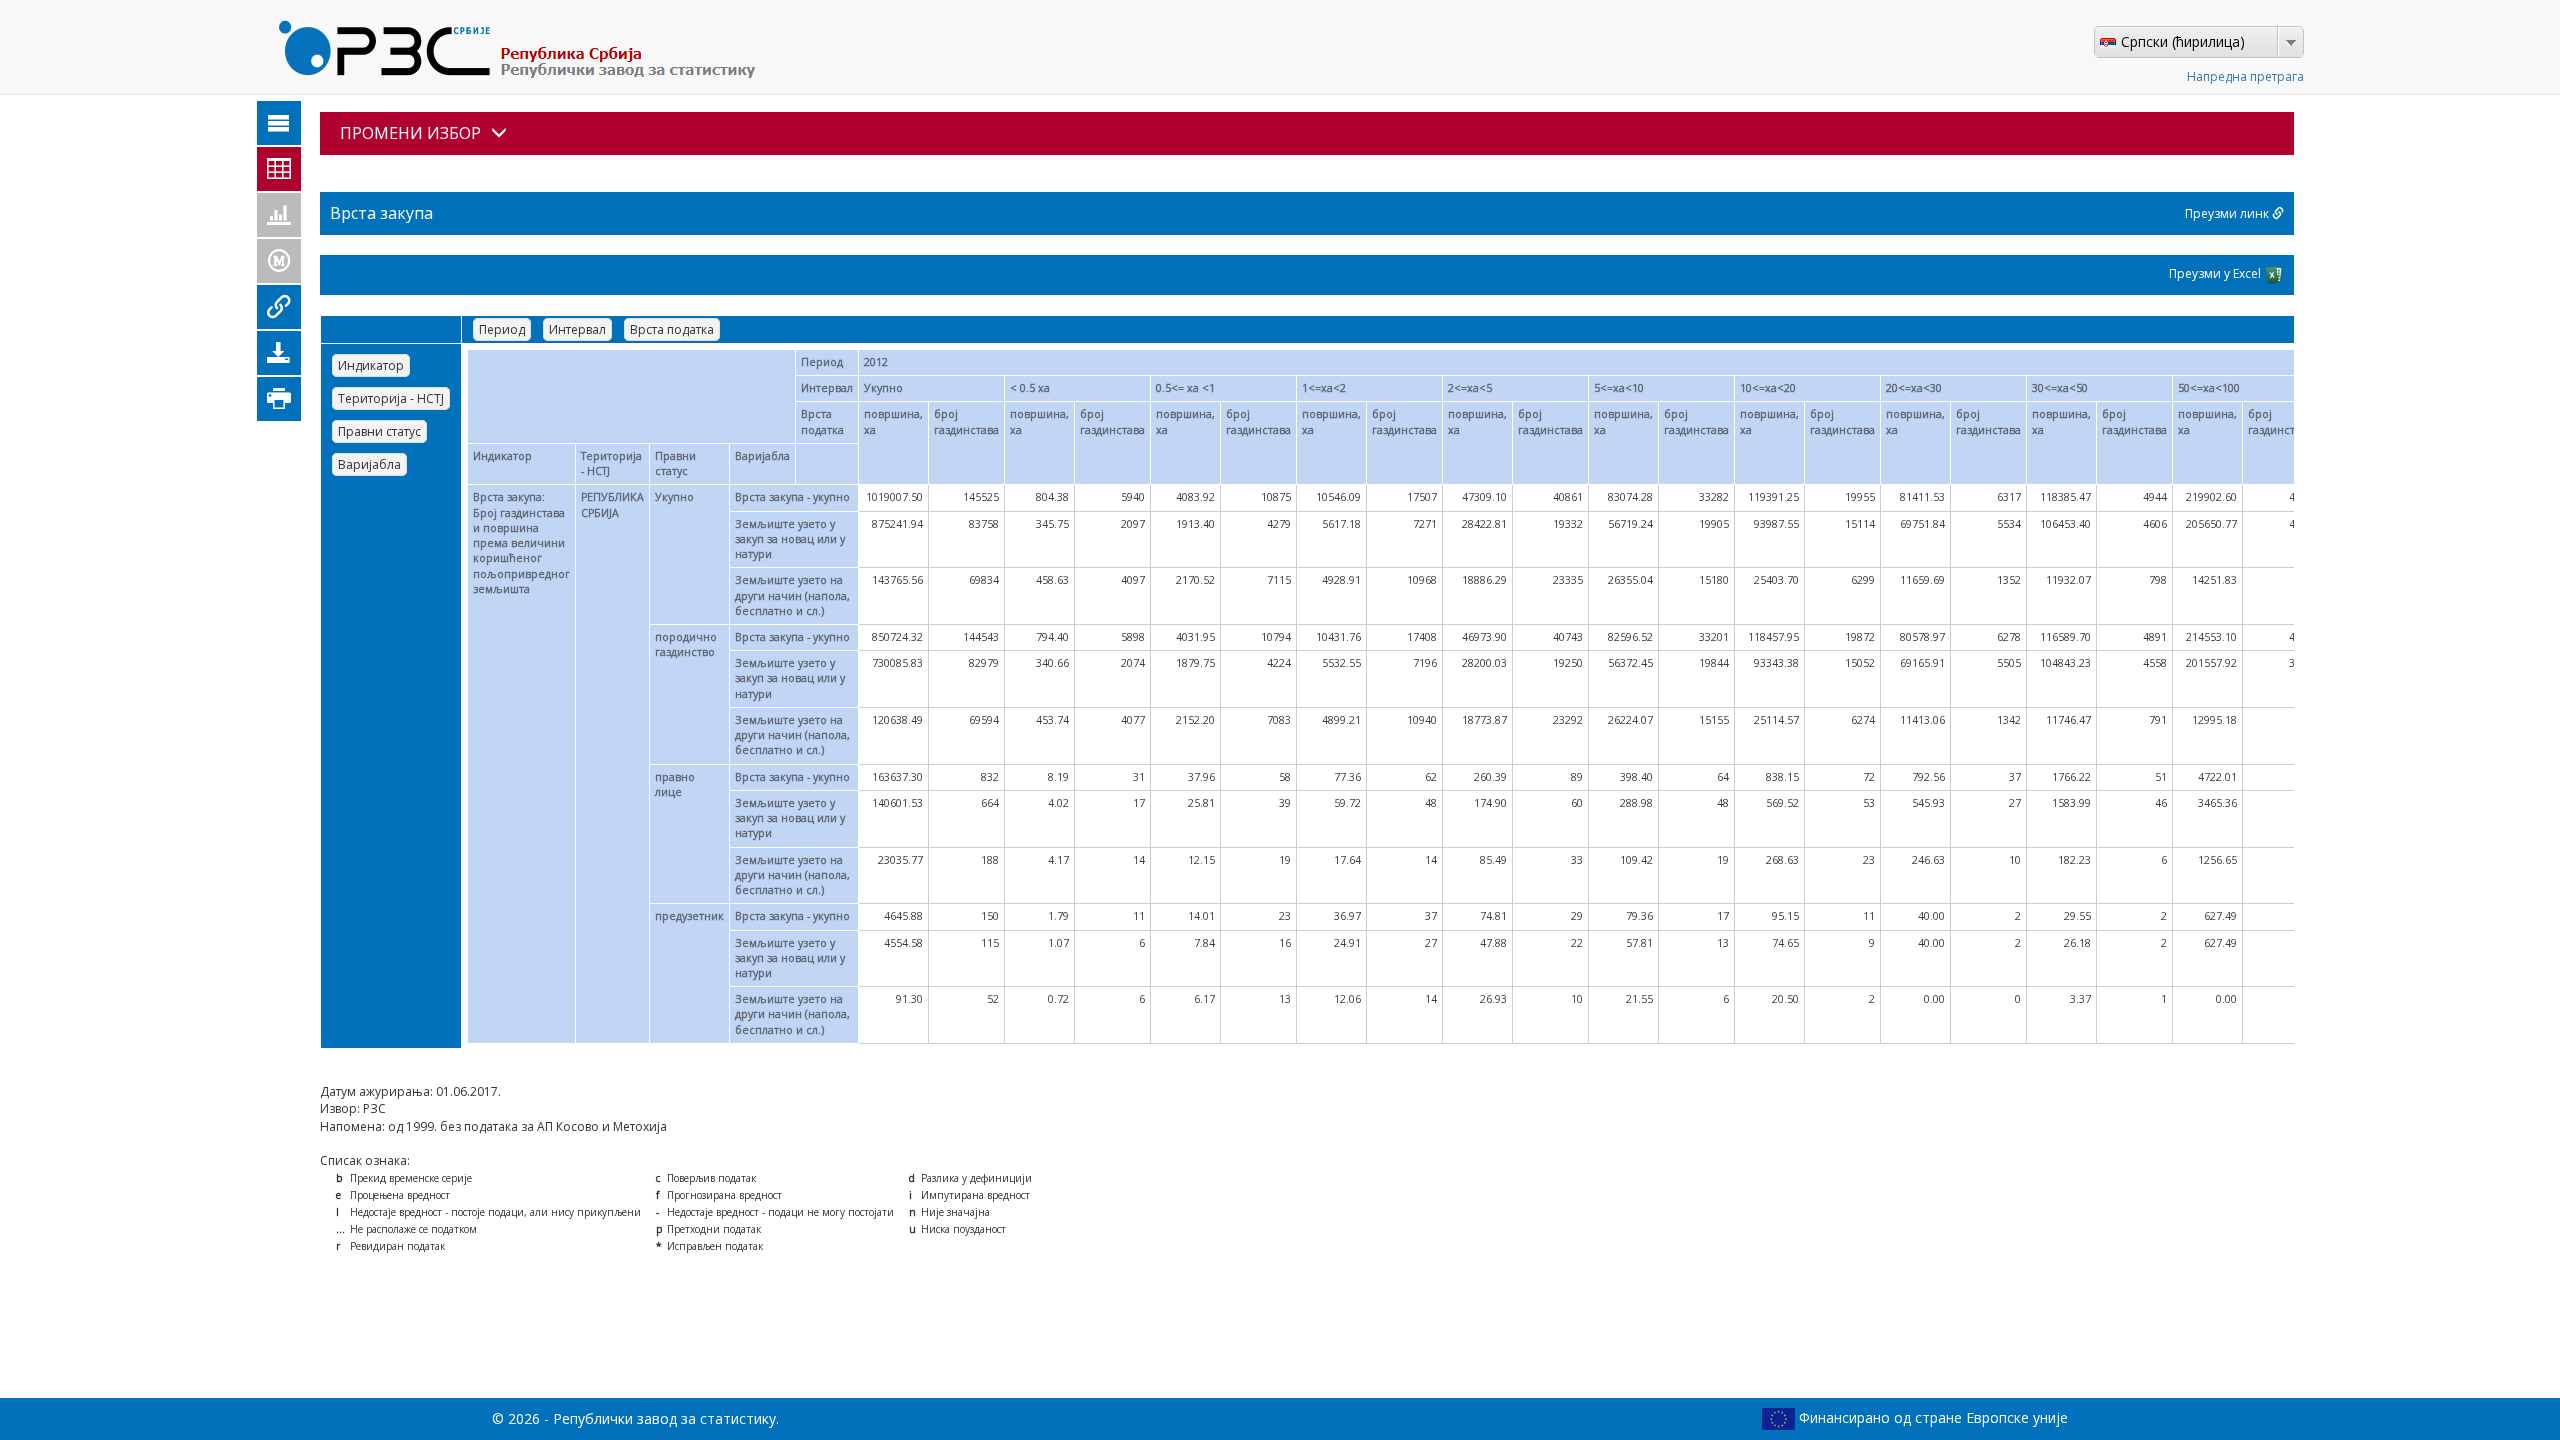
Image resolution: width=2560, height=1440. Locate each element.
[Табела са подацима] (279, 169)
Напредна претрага (2245, 76)
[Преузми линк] (279, 307)
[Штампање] (279, 399)
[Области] (279, 123)
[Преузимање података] (279, 353)
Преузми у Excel (2216, 273)
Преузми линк (2228, 213)
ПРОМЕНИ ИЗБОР (410, 133)
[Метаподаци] (279, 261)
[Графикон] (279, 215)
